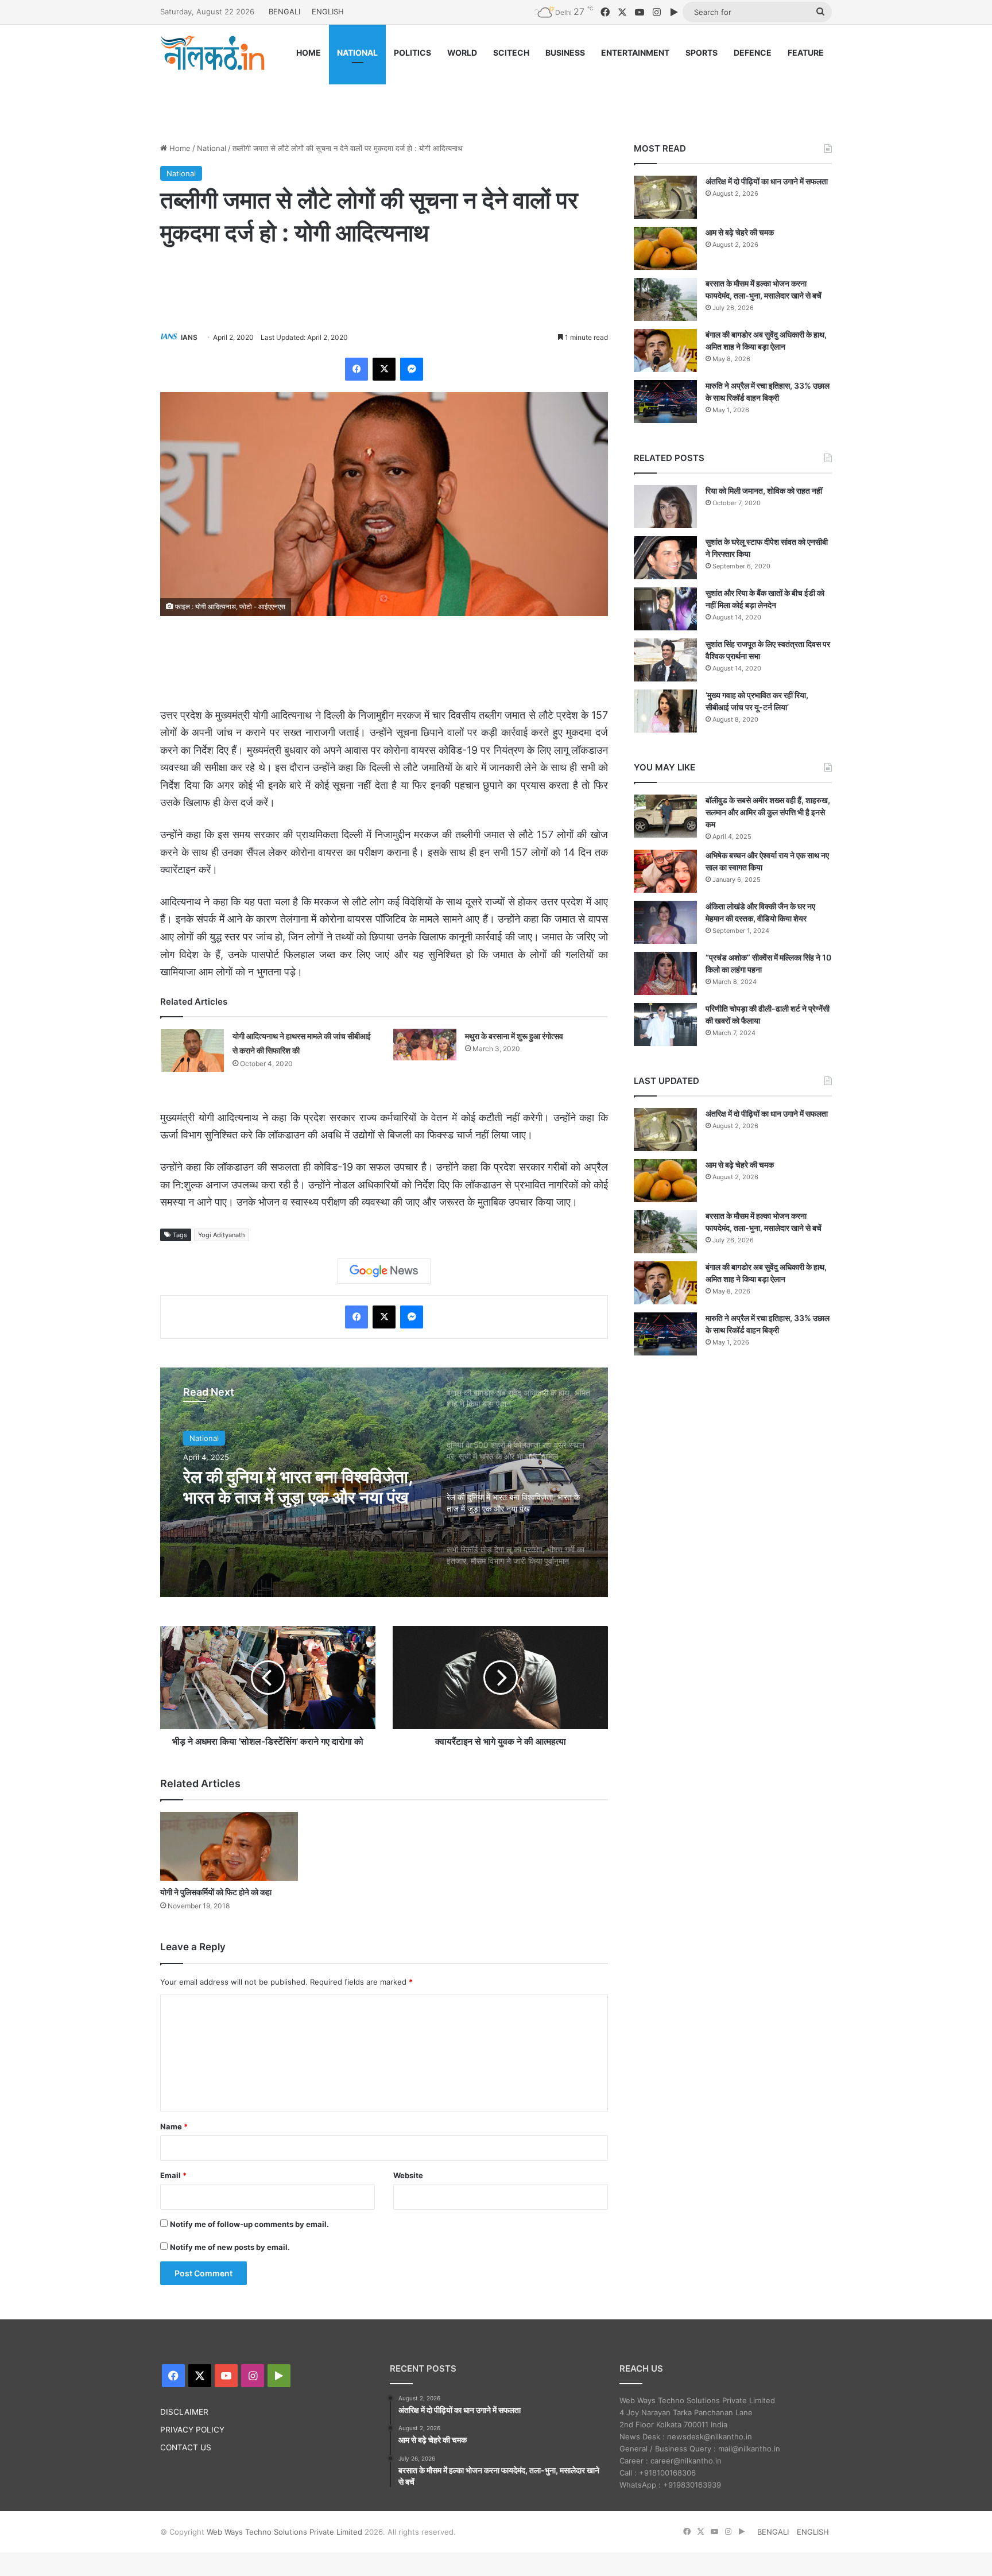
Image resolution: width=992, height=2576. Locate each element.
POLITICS (412, 53)
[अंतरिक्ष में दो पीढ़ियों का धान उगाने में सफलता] (665, 197)
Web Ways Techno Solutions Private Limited (284, 2532)
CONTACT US (186, 2447)
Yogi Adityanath (222, 1235)
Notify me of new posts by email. (230, 2247)
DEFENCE (753, 53)
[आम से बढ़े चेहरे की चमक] (665, 248)
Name (174, 2126)
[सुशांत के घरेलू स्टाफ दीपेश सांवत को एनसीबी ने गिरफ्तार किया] (665, 558)
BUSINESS (565, 53)
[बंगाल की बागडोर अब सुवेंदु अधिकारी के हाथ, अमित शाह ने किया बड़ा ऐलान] (665, 350)
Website (408, 2175)
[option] (384, 1482)
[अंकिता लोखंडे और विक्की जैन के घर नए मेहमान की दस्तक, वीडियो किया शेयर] (665, 922)
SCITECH (511, 53)
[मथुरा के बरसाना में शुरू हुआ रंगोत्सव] (425, 1045)
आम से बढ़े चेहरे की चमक (740, 232)
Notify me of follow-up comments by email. (249, 2224)
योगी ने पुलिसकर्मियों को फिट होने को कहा (216, 1892)
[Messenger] (412, 369)
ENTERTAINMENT (635, 53)
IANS (189, 337)
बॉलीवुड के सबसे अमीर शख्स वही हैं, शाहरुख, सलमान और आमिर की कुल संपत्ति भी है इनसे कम (768, 812)
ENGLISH (328, 11)
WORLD (462, 53)
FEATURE (806, 53)
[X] (384, 369)
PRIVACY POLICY (192, 2430)
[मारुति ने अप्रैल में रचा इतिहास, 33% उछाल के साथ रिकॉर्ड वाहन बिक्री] (665, 402)
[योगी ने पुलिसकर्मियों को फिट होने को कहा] (229, 1846)
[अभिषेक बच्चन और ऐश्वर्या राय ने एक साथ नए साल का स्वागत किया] (665, 871)
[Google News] (384, 1271)
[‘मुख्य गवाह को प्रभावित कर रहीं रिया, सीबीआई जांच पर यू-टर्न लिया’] (665, 711)
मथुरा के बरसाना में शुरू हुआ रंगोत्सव (514, 1036)
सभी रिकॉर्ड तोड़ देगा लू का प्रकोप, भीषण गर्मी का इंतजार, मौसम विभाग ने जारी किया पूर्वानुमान (293, 1487)
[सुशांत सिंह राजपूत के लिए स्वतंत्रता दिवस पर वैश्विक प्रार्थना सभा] (665, 660)
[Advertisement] (496, 96)
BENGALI (284, 11)
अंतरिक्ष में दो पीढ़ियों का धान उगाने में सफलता (767, 181)
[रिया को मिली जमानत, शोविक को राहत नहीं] (665, 507)
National (212, 148)
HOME (309, 53)
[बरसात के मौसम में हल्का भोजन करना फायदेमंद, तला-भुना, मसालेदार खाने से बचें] (665, 299)
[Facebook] (356, 369)
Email (173, 2175)
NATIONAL (357, 53)
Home (179, 148)
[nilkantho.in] (212, 53)
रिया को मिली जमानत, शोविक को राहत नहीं (764, 491)
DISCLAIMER (184, 2412)
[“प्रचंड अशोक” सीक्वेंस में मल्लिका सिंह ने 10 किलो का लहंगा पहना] (665, 973)
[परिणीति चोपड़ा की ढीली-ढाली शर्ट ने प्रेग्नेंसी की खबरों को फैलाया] (665, 1024)
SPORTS (702, 53)
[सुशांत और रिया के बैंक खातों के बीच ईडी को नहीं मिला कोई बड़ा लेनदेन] (665, 609)
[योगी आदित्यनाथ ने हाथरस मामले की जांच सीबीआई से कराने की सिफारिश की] (192, 1050)
